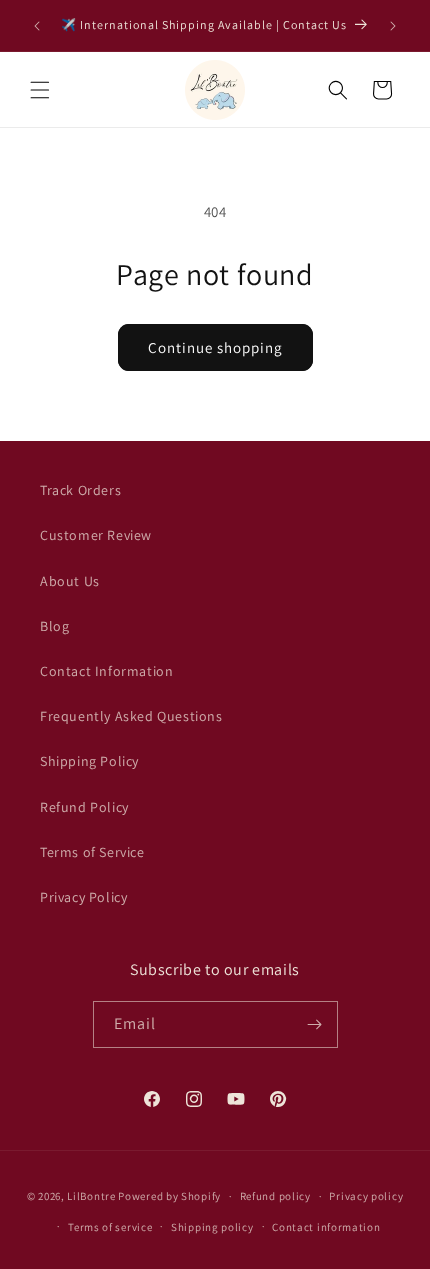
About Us (70, 581)
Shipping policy (212, 1227)
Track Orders (80, 490)
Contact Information (106, 671)
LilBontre (91, 1196)
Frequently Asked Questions (131, 716)
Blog (54, 626)
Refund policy (275, 1196)
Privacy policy (366, 1196)
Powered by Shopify (169, 1196)
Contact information (326, 1227)
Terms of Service (92, 852)
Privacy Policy (83, 897)
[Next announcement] (393, 26)
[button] (40, 90)
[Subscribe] (315, 1024)
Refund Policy (84, 807)
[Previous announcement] (37, 26)
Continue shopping (215, 347)
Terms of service (110, 1227)
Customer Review (96, 535)
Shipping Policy (89, 761)
